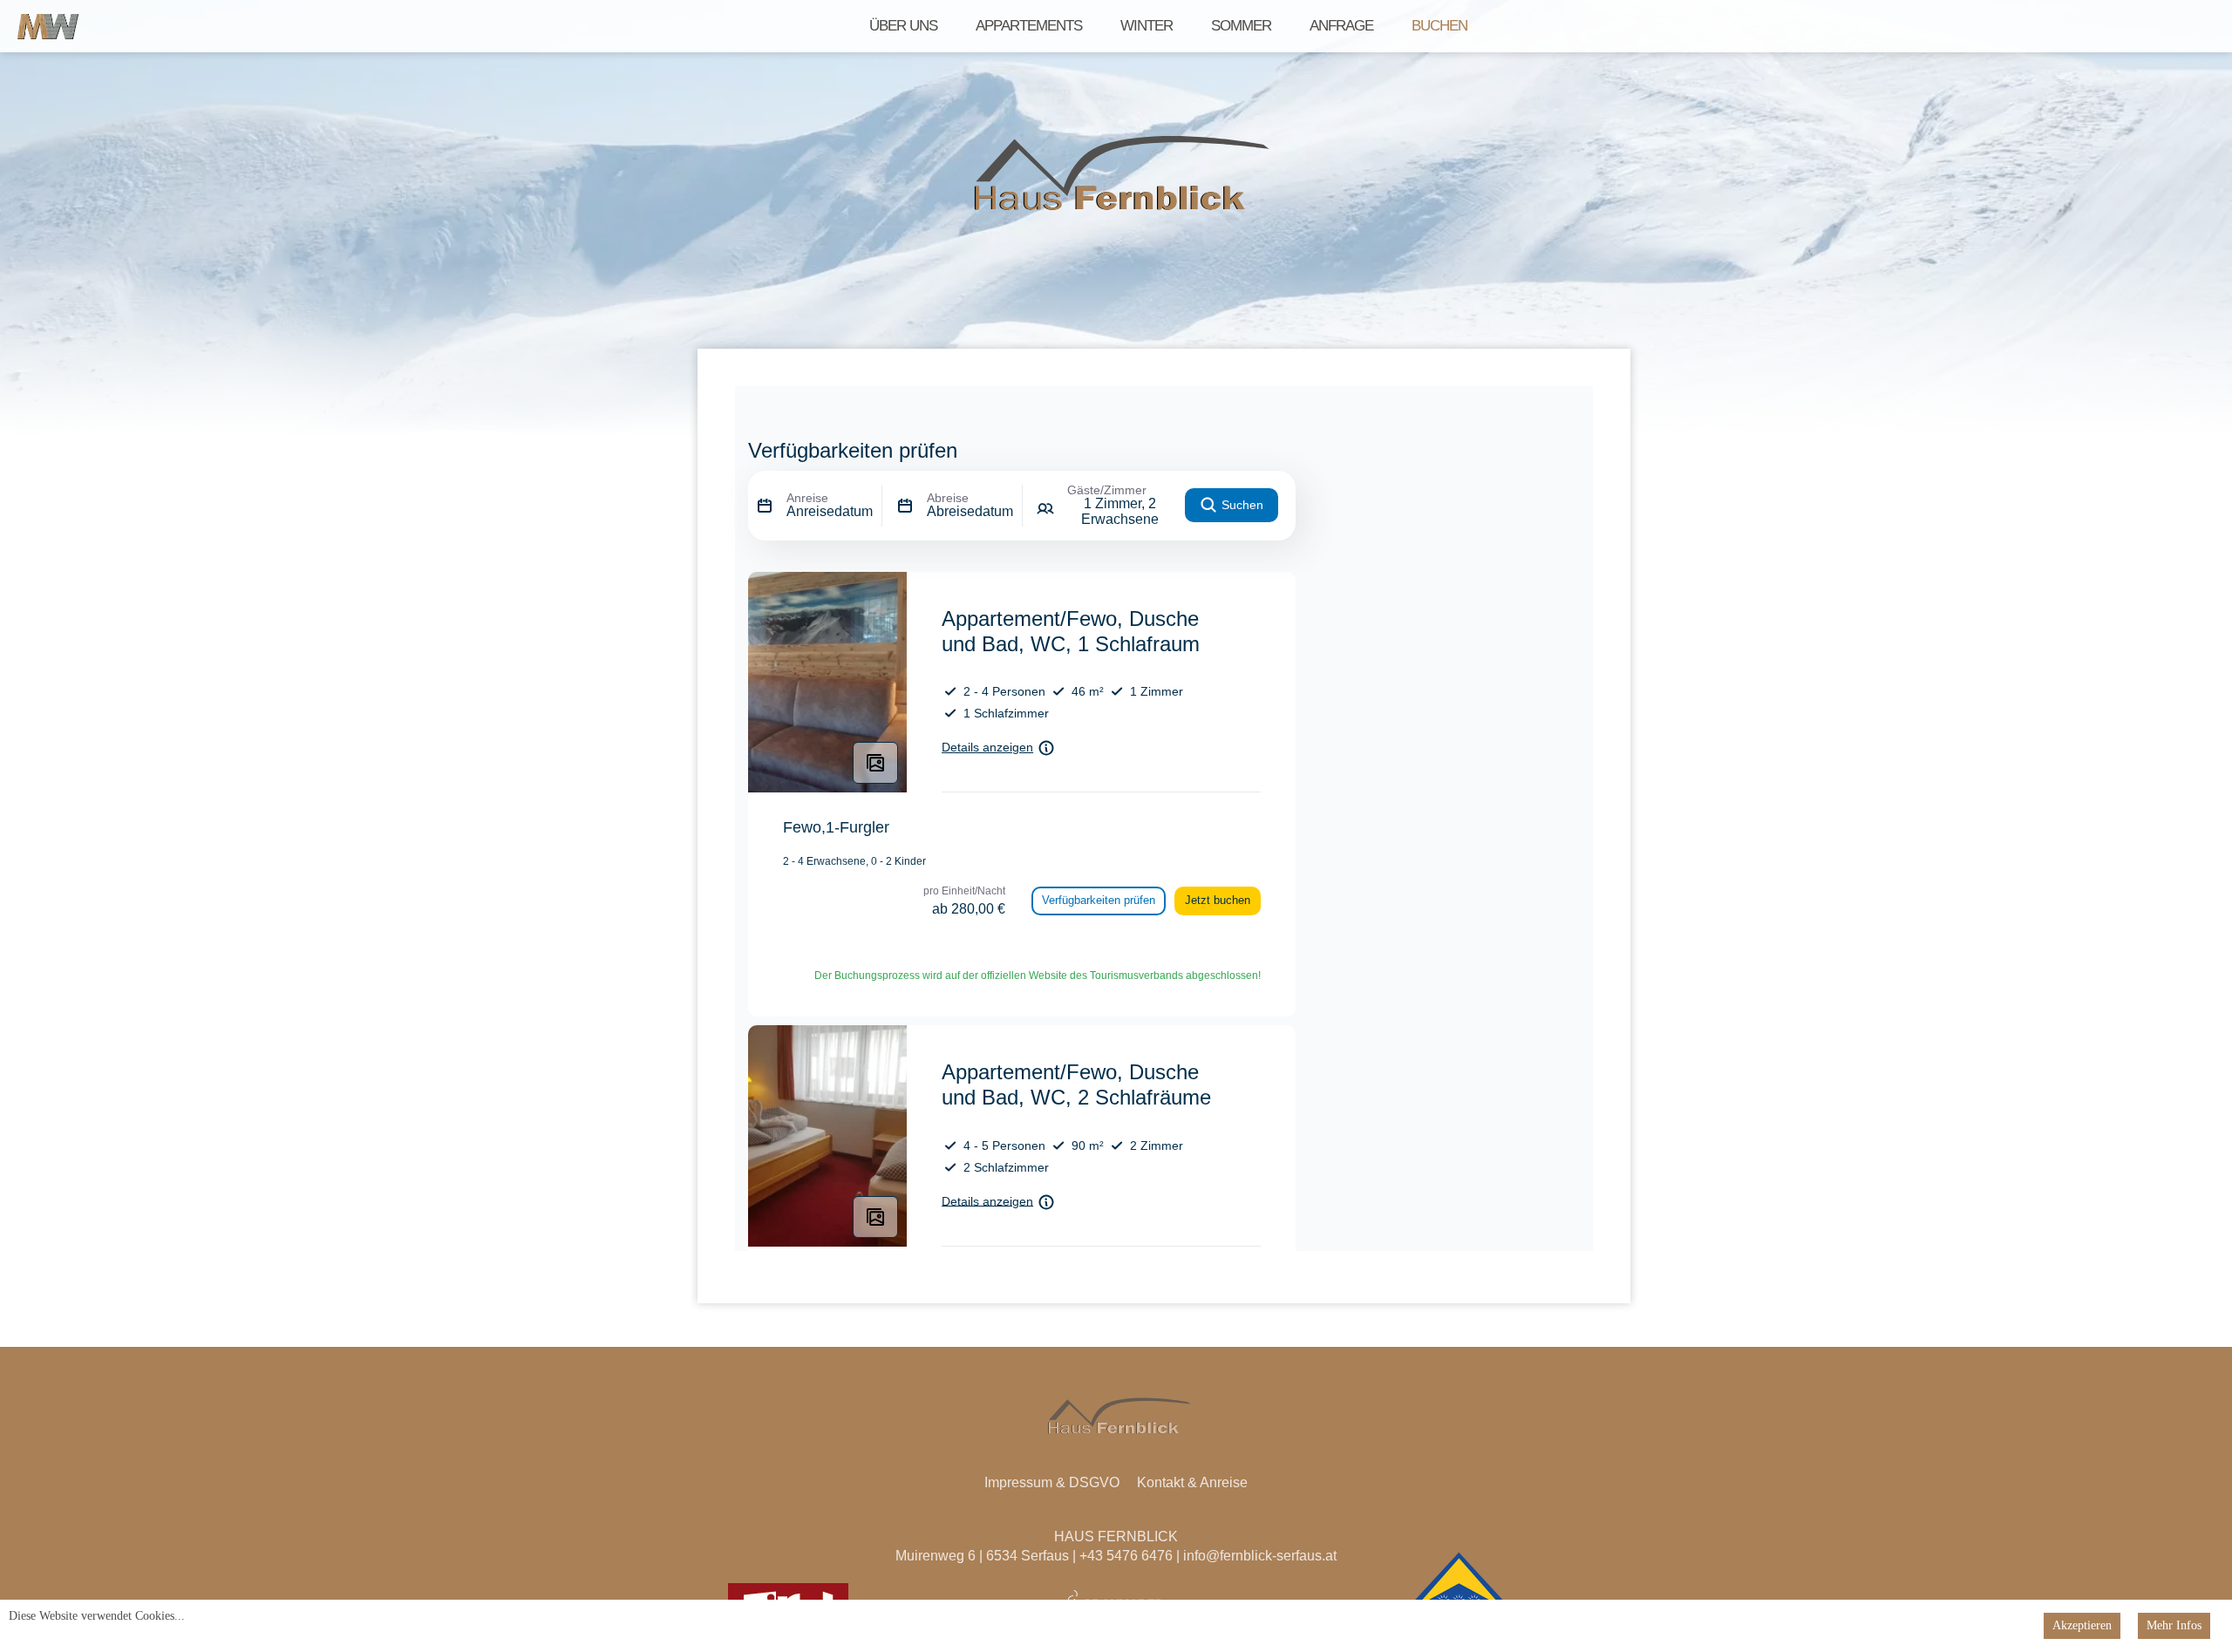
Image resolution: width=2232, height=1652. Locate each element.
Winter (1147, 26)
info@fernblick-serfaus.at (1260, 1556)
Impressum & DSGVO (1052, 1482)
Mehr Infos (2174, 1625)
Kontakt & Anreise (1192, 1482)
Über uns (903, 26)
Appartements (1029, 26)
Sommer (1241, 26)
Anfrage (1341, 26)
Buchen (1439, 26)
